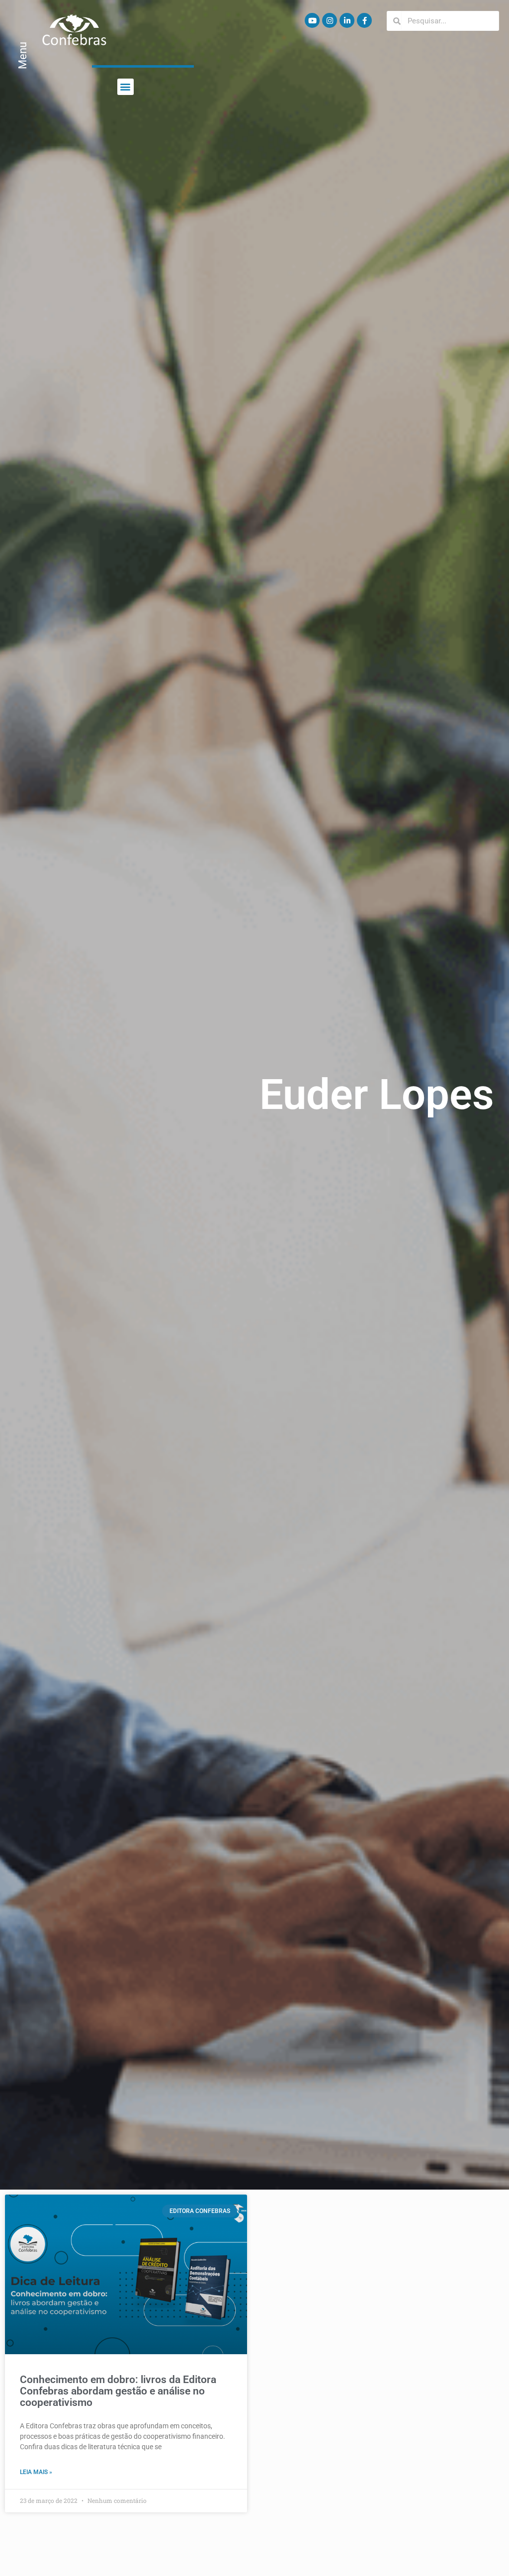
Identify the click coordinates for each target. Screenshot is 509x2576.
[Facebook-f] (364, 20)
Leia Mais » (36, 2472)
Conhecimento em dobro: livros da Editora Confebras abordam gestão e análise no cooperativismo (118, 2391)
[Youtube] (312, 20)
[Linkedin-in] (347, 20)
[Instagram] (330, 20)
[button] (126, 87)
